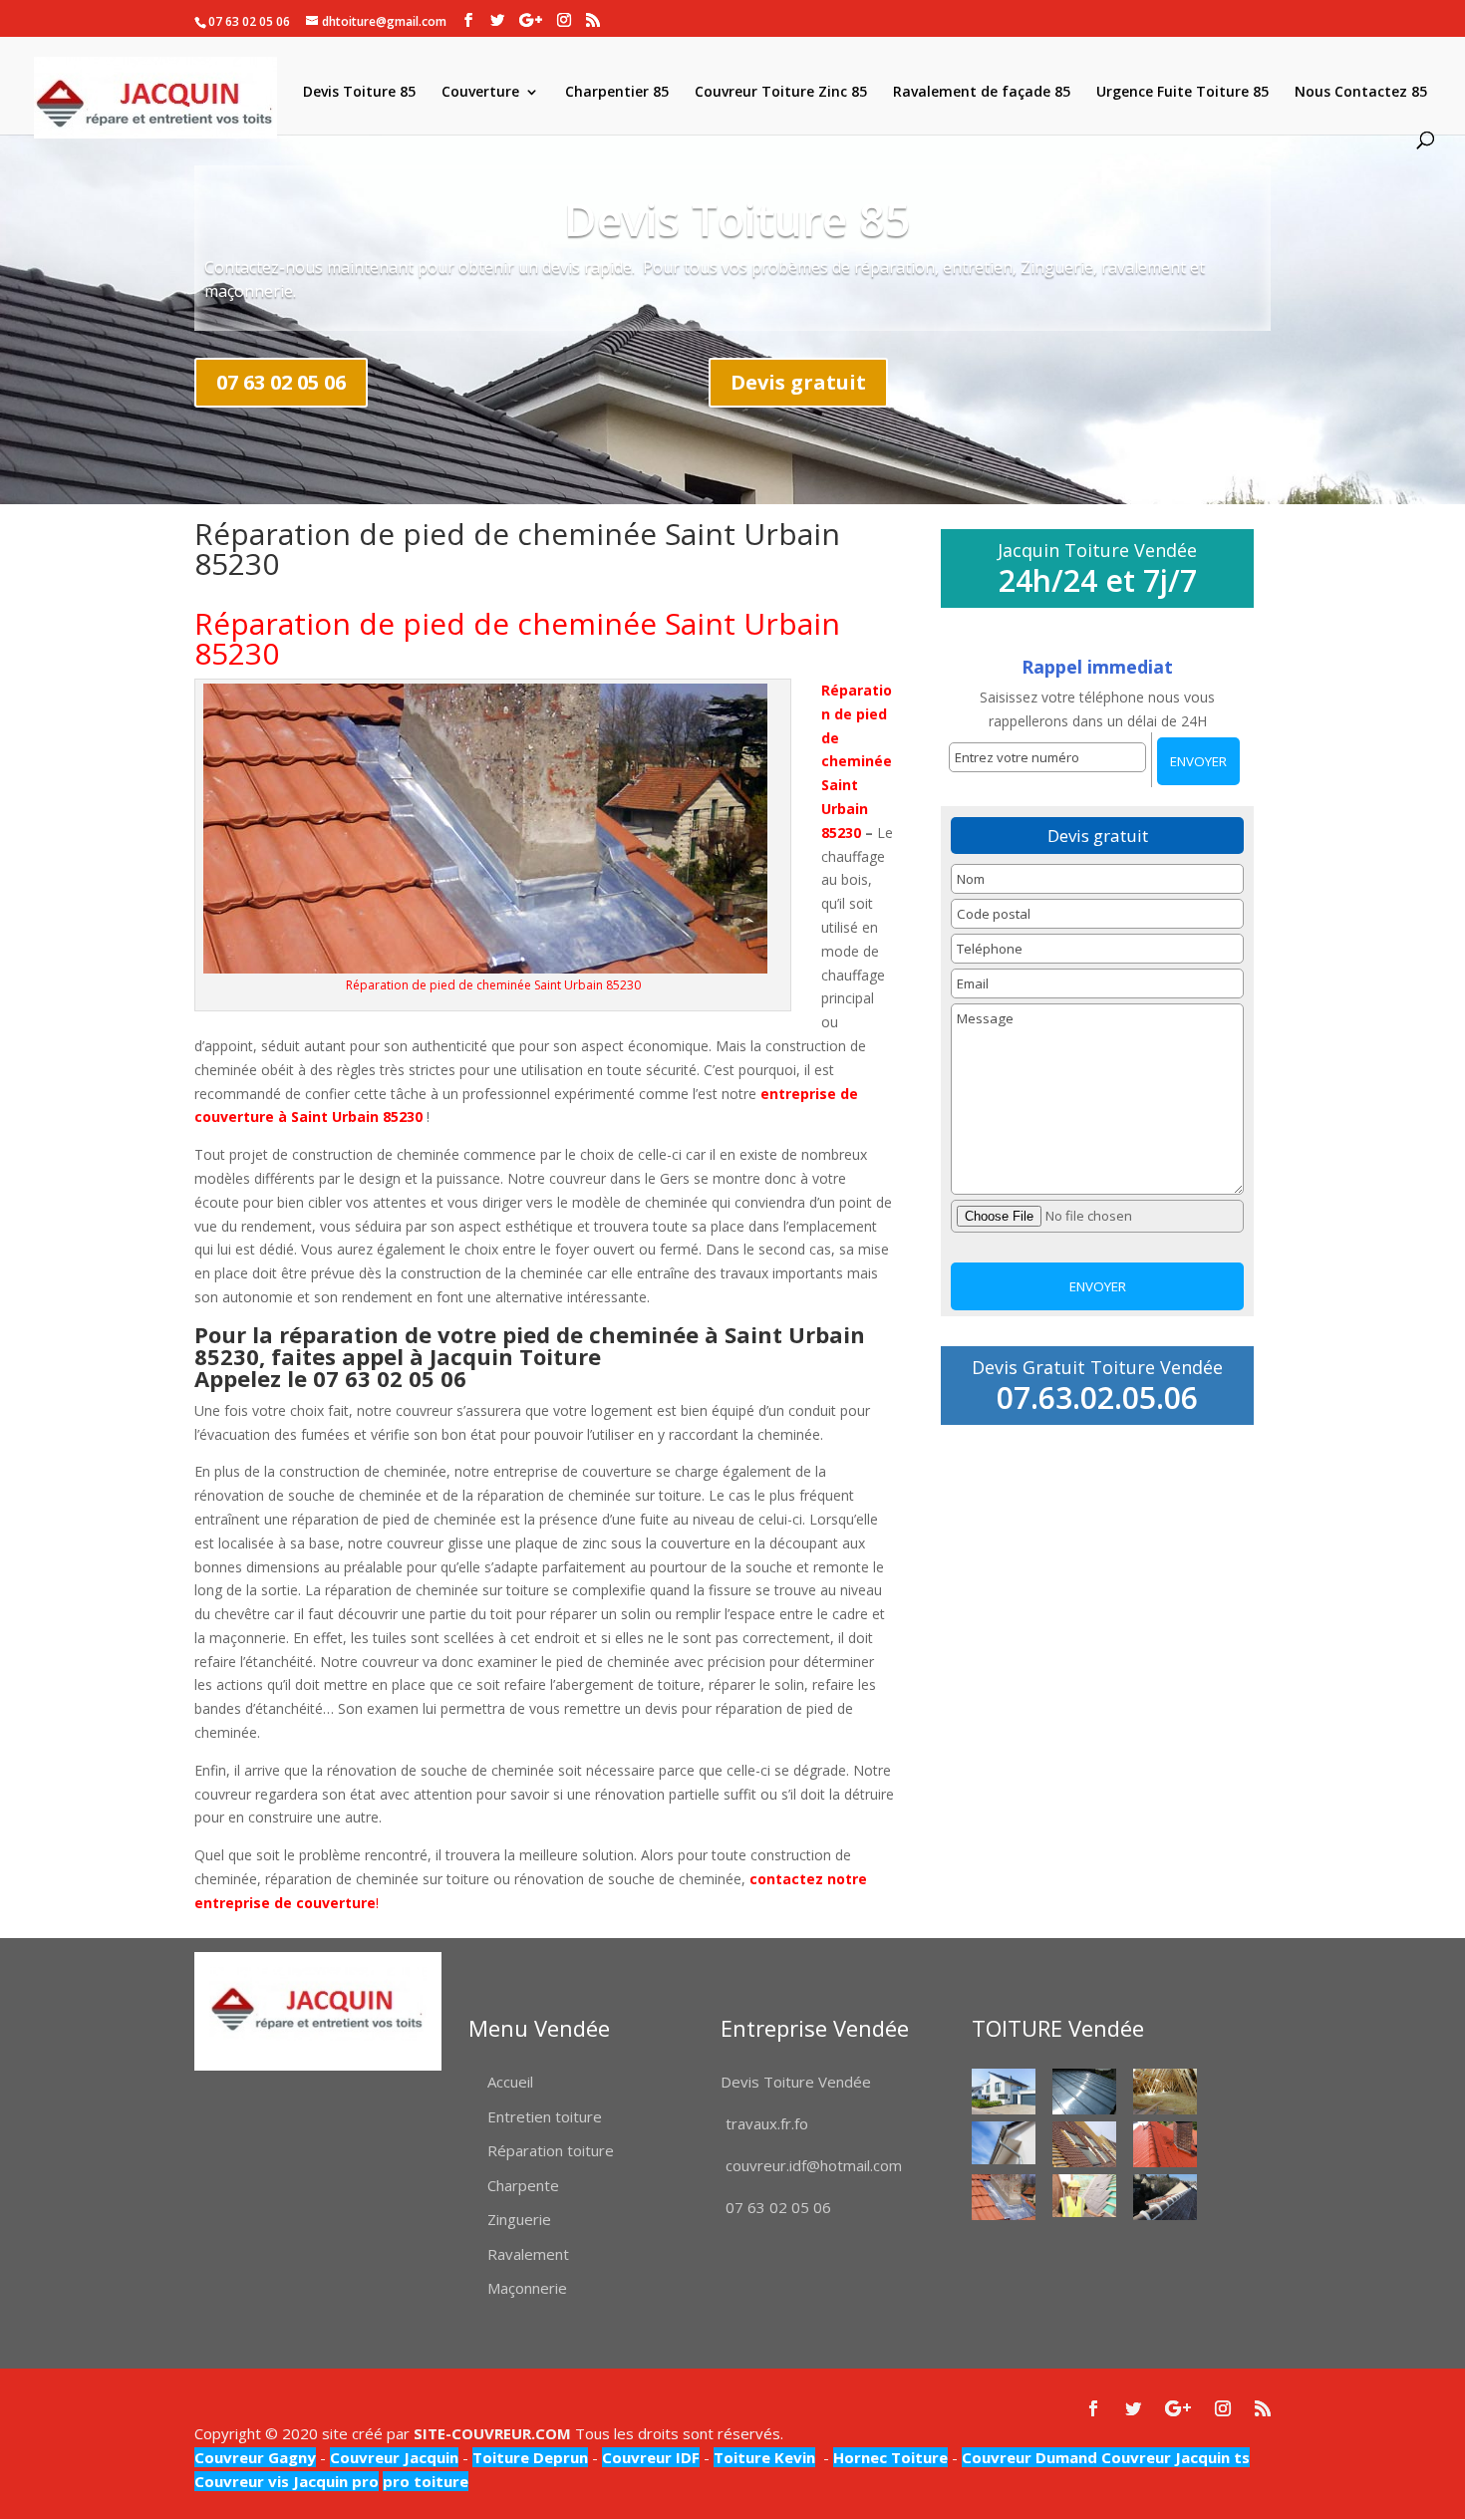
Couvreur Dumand (1029, 2457)
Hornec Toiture (890, 2457)
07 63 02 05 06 (281, 382)
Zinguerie (519, 2219)
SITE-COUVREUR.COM (492, 2433)
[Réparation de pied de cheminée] (1004, 2197)
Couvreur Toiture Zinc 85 (781, 93)
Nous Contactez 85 (1361, 93)
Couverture (480, 93)
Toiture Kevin (764, 2457)
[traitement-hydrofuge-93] (1165, 2144)
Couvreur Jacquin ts (1173, 2457)
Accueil (510, 2082)
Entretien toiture (545, 2116)
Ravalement (528, 2254)
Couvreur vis (242, 2481)
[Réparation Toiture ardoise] (1084, 2196)
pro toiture (426, 2481)
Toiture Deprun (530, 2457)
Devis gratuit (798, 382)
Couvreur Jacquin (394, 2457)
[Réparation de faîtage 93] (1165, 2197)
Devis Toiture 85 (359, 93)
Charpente (523, 2185)
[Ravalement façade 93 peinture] (1004, 2091)
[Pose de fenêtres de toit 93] (1084, 2144)
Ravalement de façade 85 (982, 93)
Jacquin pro (334, 2481)
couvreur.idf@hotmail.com (814, 2165)
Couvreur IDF (651, 2457)
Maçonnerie (527, 2288)
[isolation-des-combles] (1165, 2091)
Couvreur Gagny (255, 2457)
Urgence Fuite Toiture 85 (1182, 93)
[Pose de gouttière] (1004, 2143)
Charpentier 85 (617, 93)
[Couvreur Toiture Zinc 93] (1084, 2091)
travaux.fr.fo (767, 2123)
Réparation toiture (551, 2150)
